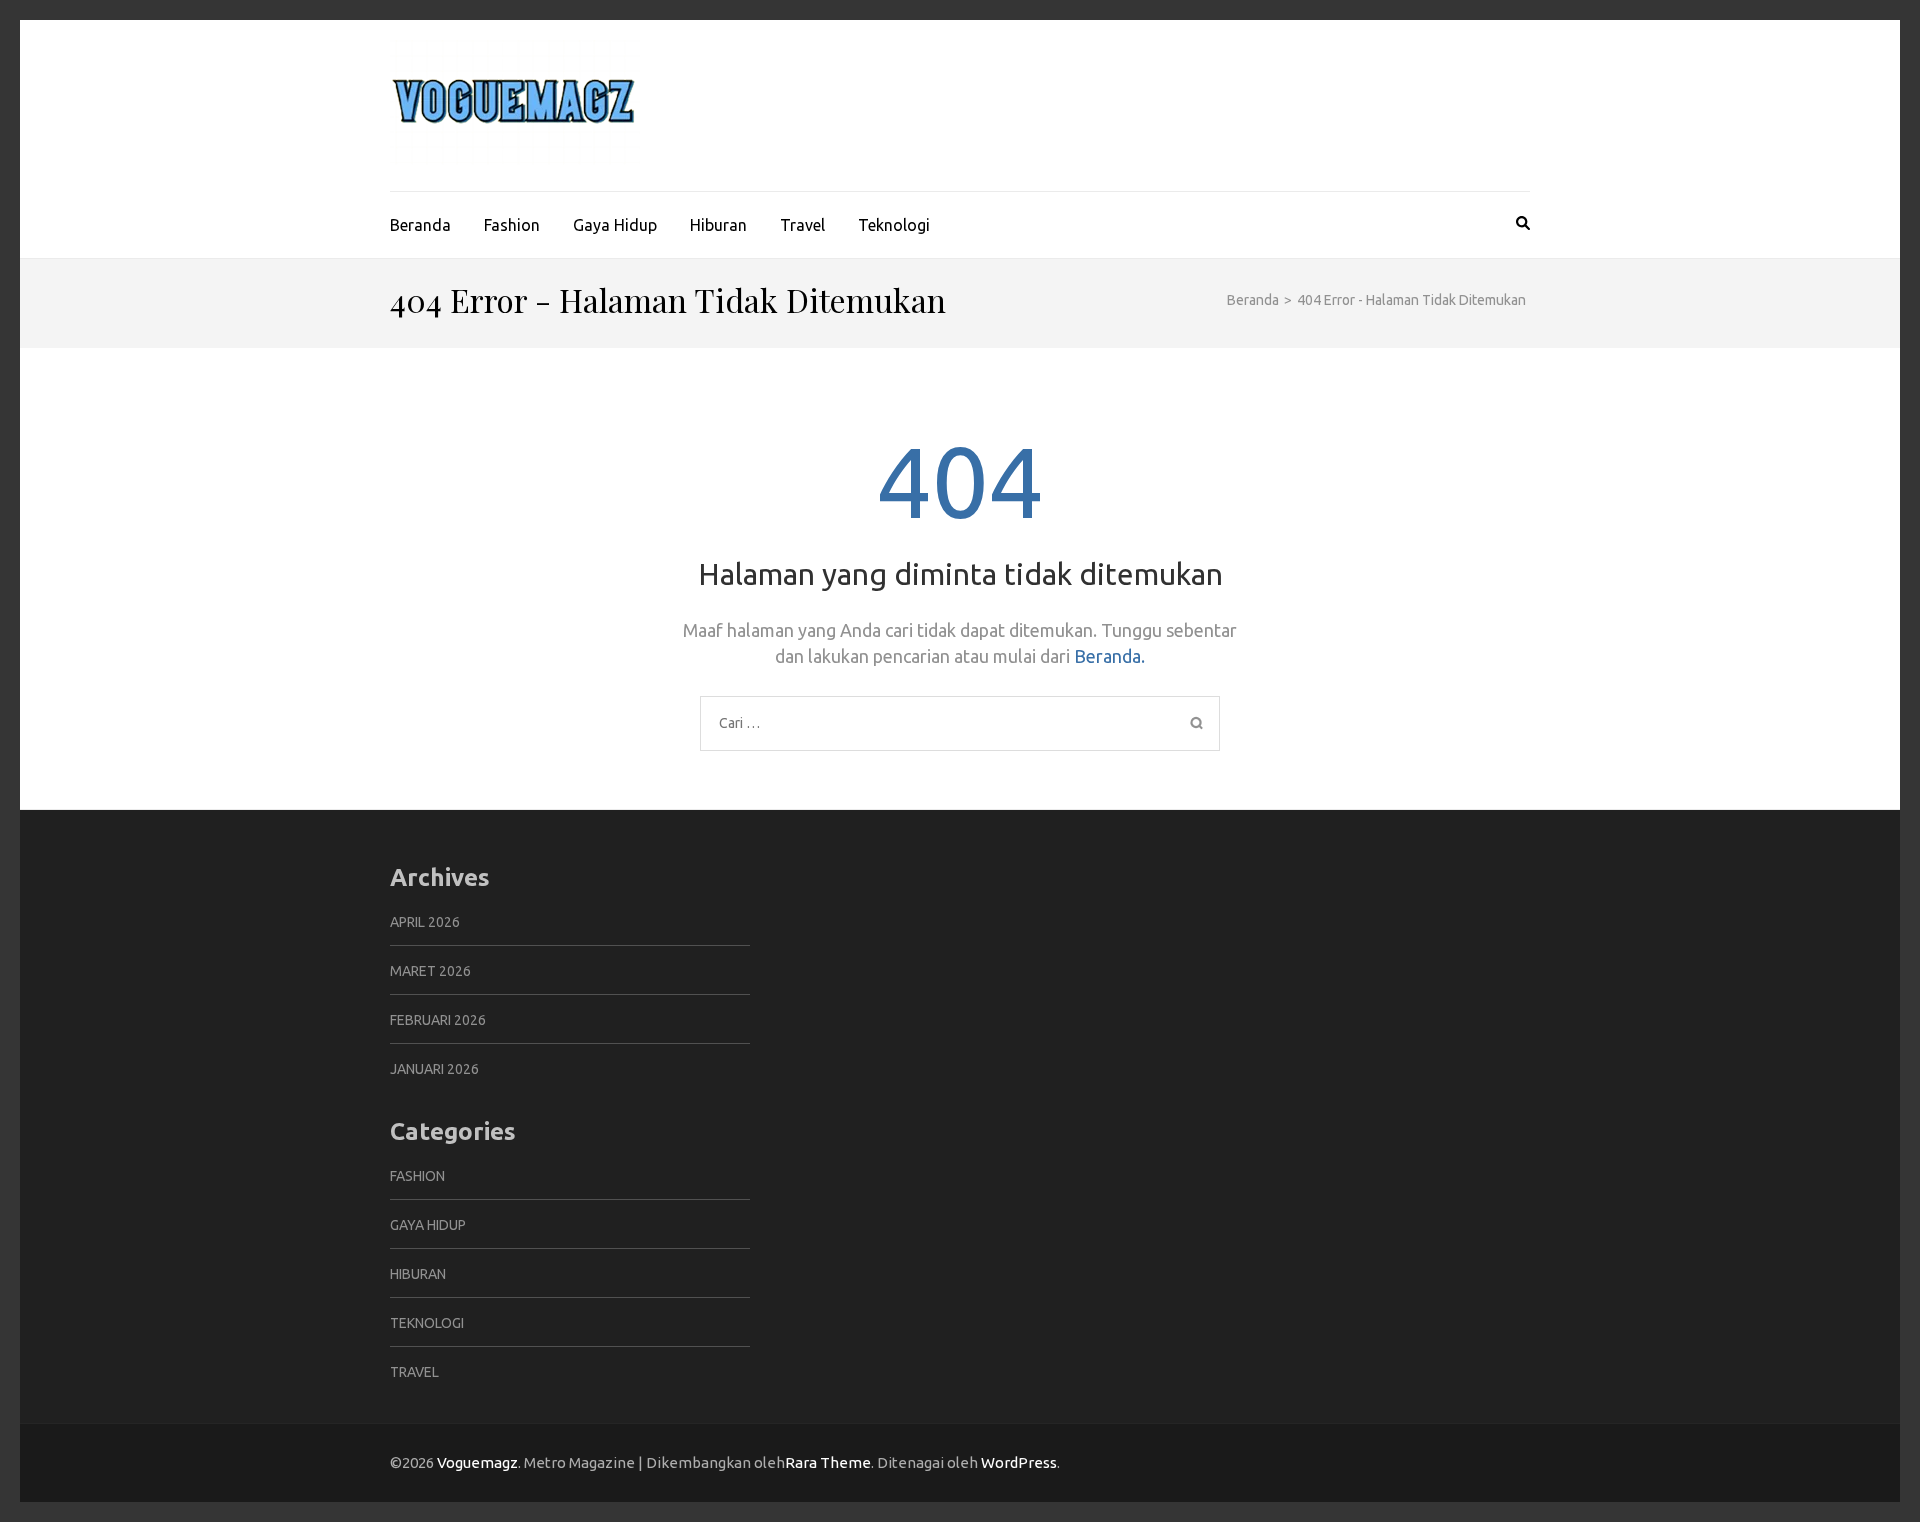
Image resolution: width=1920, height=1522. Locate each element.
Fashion (512, 225)
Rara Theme (828, 1462)
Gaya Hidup (615, 225)
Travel (802, 225)
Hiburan (718, 225)
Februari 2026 (438, 1020)
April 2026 (425, 922)
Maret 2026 (430, 971)
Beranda (420, 225)
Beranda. (1109, 656)
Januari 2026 (434, 1069)
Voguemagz (477, 1462)
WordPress (1019, 1462)
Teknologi (894, 225)
